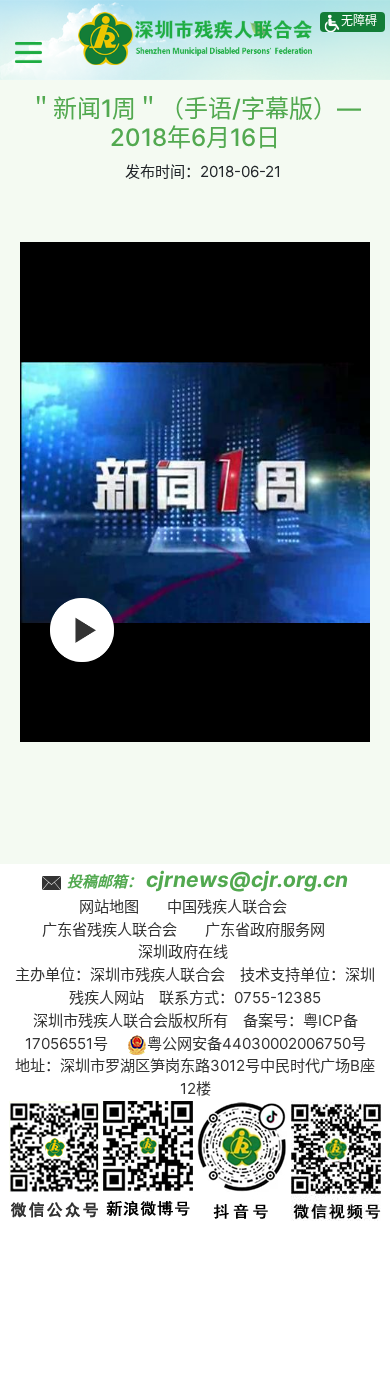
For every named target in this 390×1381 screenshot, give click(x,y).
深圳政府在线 (183, 951)
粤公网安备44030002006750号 (256, 1043)
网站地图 (109, 906)
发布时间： (162, 171)
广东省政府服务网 (265, 929)
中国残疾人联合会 (227, 906)
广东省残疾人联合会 (109, 929)
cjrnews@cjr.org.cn (247, 879)
